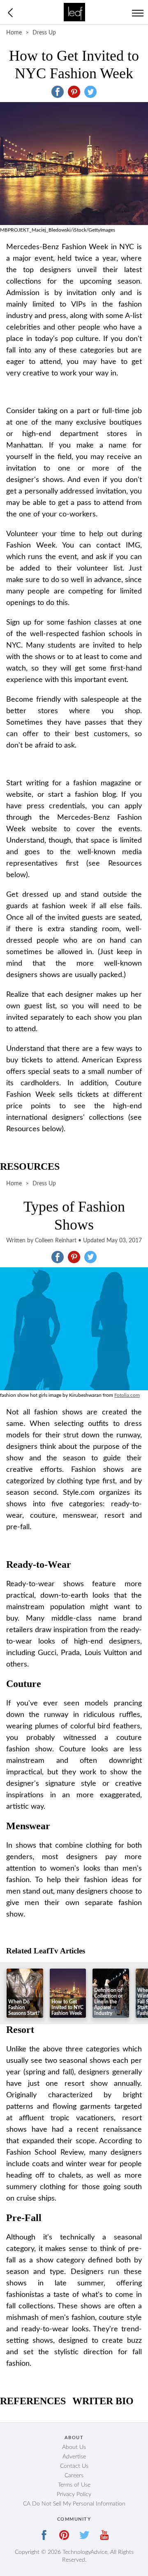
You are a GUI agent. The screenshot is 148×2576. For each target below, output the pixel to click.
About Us (74, 2447)
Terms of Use (74, 2485)
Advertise (74, 2457)
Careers (74, 2476)
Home (14, 33)
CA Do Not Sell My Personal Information (74, 2504)
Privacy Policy (74, 2494)
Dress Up (44, 33)
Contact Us (74, 2466)
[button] (58, 92)
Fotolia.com (127, 1395)
